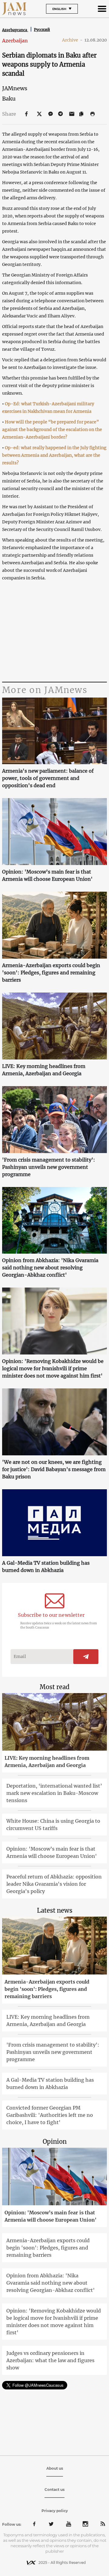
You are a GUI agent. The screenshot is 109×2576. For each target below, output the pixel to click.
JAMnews (15, 88)
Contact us (54, 2490)
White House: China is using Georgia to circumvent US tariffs (53, 1825)
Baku (9, 99)
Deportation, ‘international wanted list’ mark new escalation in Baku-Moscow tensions (54, 1793)
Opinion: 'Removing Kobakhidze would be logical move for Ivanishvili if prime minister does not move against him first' (53, 1368)
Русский (42, 30)
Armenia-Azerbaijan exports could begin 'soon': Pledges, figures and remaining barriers (51, 973)
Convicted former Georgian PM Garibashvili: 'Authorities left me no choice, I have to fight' (50, 2115)
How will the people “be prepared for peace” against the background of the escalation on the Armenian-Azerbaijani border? (52, 429)
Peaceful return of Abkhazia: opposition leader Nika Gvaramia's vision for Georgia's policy (54, 1884)
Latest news (55, 1910)
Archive (72, 40)
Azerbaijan (15, 41)
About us (55, 2468)
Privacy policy (55, 2511)
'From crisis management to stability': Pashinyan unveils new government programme (49, 1167)
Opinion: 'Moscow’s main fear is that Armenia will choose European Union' (47, 875)
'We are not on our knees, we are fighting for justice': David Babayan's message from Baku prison (54, 1469)
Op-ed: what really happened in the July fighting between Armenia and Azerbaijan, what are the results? (54, 455)
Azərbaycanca (15, 30)
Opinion (55, 2142)
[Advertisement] (54, 632)
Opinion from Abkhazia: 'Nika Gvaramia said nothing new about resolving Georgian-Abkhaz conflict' (50, 1268)
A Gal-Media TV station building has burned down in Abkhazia (46, 1566)
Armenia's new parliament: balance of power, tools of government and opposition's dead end (48, 778)
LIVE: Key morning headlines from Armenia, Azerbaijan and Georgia (44, 1070)
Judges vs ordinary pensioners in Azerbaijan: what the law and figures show (50, 2360)
